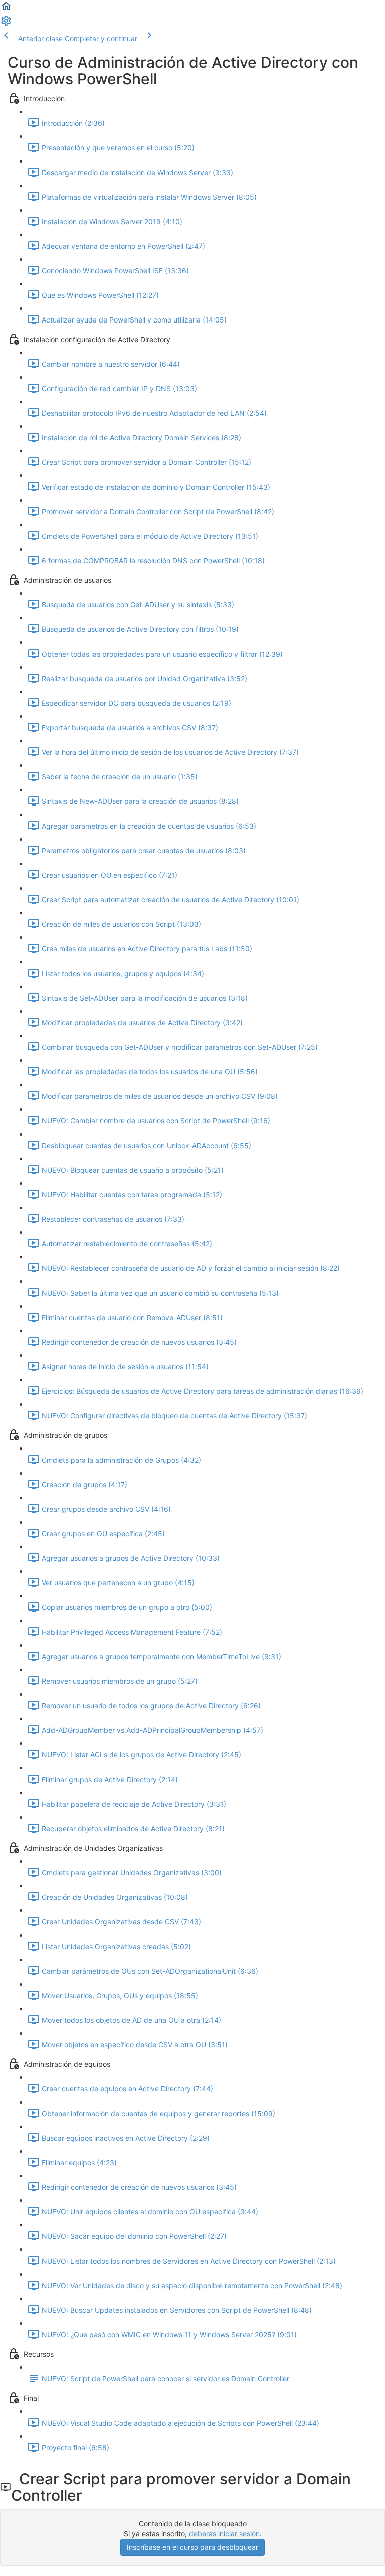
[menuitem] (6, 24)
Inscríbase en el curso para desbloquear (192, 2547)
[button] (6, 9)
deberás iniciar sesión (224, 2534)
